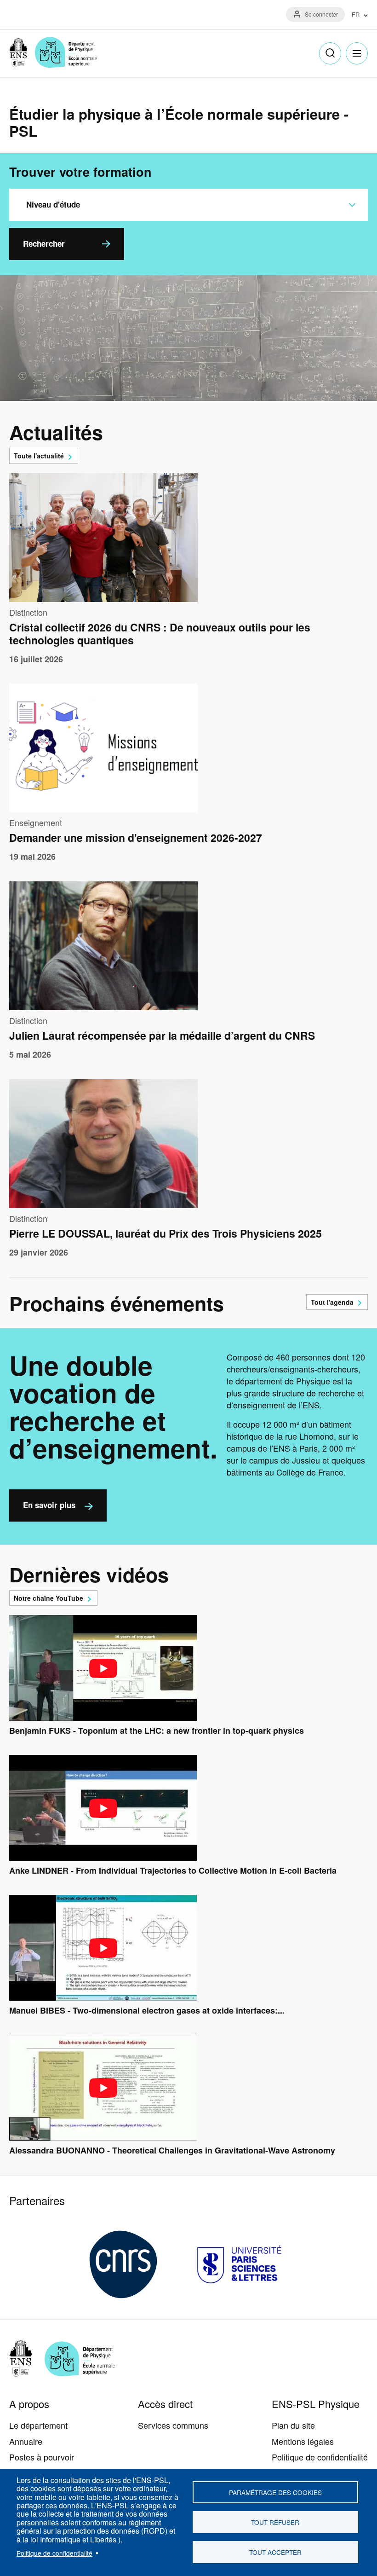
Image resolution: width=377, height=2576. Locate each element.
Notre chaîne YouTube (49, 1598)
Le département (38, 2425)
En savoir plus (49, 1505)
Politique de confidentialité (54, 2553)
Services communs (173, 2425)
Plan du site (293, 2425)
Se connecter (321, 14)
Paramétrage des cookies (275, 2492)
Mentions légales (303, 2441)
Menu (357, 53)
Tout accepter (275, 2552)
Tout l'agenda (332, 1302)
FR (356, 15)
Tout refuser (275, 2522)
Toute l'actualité (39, 456)
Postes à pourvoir (42, 2457)
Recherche (330, 53)
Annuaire (26, 2441)
